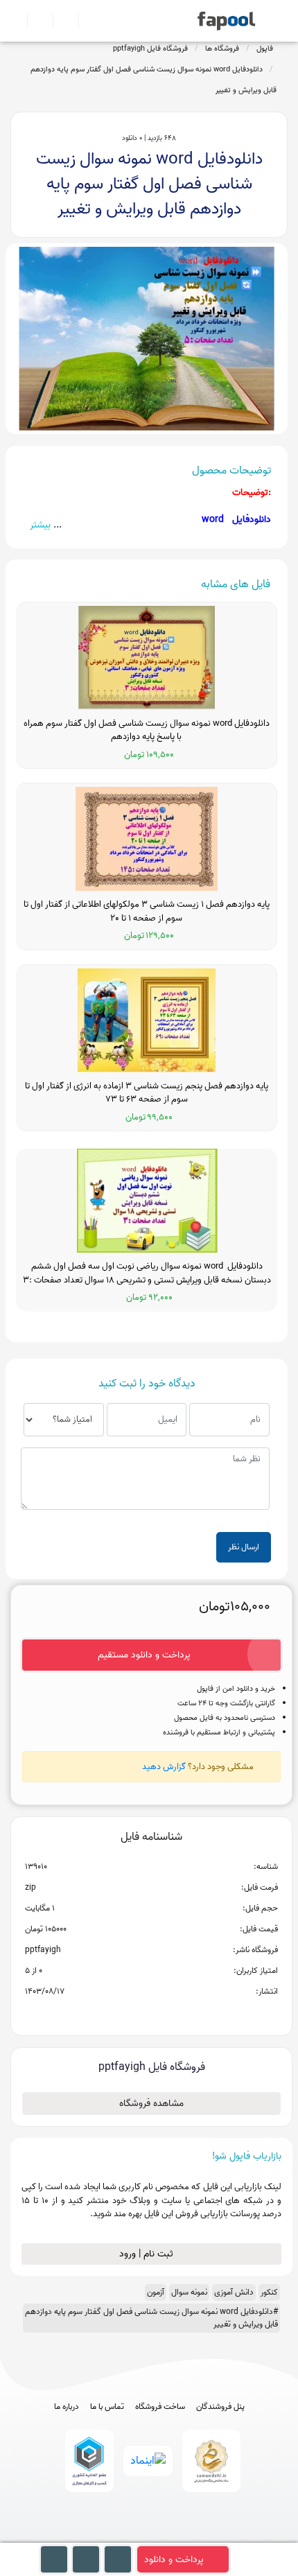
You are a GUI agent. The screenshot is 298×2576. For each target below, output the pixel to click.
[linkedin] (201, 2536)
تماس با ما (107, 2407)
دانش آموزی (234, 2292)
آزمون (156, 2292)
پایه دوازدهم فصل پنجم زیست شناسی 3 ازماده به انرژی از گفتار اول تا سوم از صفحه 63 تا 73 (147, 1093)
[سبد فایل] (16, 21)
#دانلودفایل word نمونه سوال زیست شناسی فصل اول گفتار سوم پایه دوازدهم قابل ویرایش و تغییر (151, 2318)
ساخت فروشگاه (160, 2407)
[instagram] (149, 2536)
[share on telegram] (133, 2014)
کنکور (269, 2292)
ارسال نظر (244, 1547)
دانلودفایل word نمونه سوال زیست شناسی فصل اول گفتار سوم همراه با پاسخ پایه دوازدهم (147, 730)
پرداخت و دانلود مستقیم (144, 1655)
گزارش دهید (164, 1767)
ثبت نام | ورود (148, 2254)
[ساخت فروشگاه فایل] (60, 21)
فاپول (265, 49)
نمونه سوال (189, 2292)
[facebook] (98, 2536)
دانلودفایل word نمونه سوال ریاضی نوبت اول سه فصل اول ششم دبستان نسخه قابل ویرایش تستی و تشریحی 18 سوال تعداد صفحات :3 (147, 1273)
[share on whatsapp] (151, 2014)
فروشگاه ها (222, 49)
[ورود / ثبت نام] (34, 21)
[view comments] (168, 2014)
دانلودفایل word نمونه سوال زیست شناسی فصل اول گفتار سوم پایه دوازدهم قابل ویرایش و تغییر (154, 80)
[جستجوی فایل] (86, 21)
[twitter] (175, 2536)
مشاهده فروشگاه (151, 2104)
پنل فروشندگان (220, 2407)
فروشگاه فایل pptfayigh (150, 49)
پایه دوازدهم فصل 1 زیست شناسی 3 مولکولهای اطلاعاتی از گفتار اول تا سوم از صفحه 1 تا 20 (147, 911)
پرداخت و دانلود (174, 2560)
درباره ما (67, 2407)
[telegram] (124, 2536)
